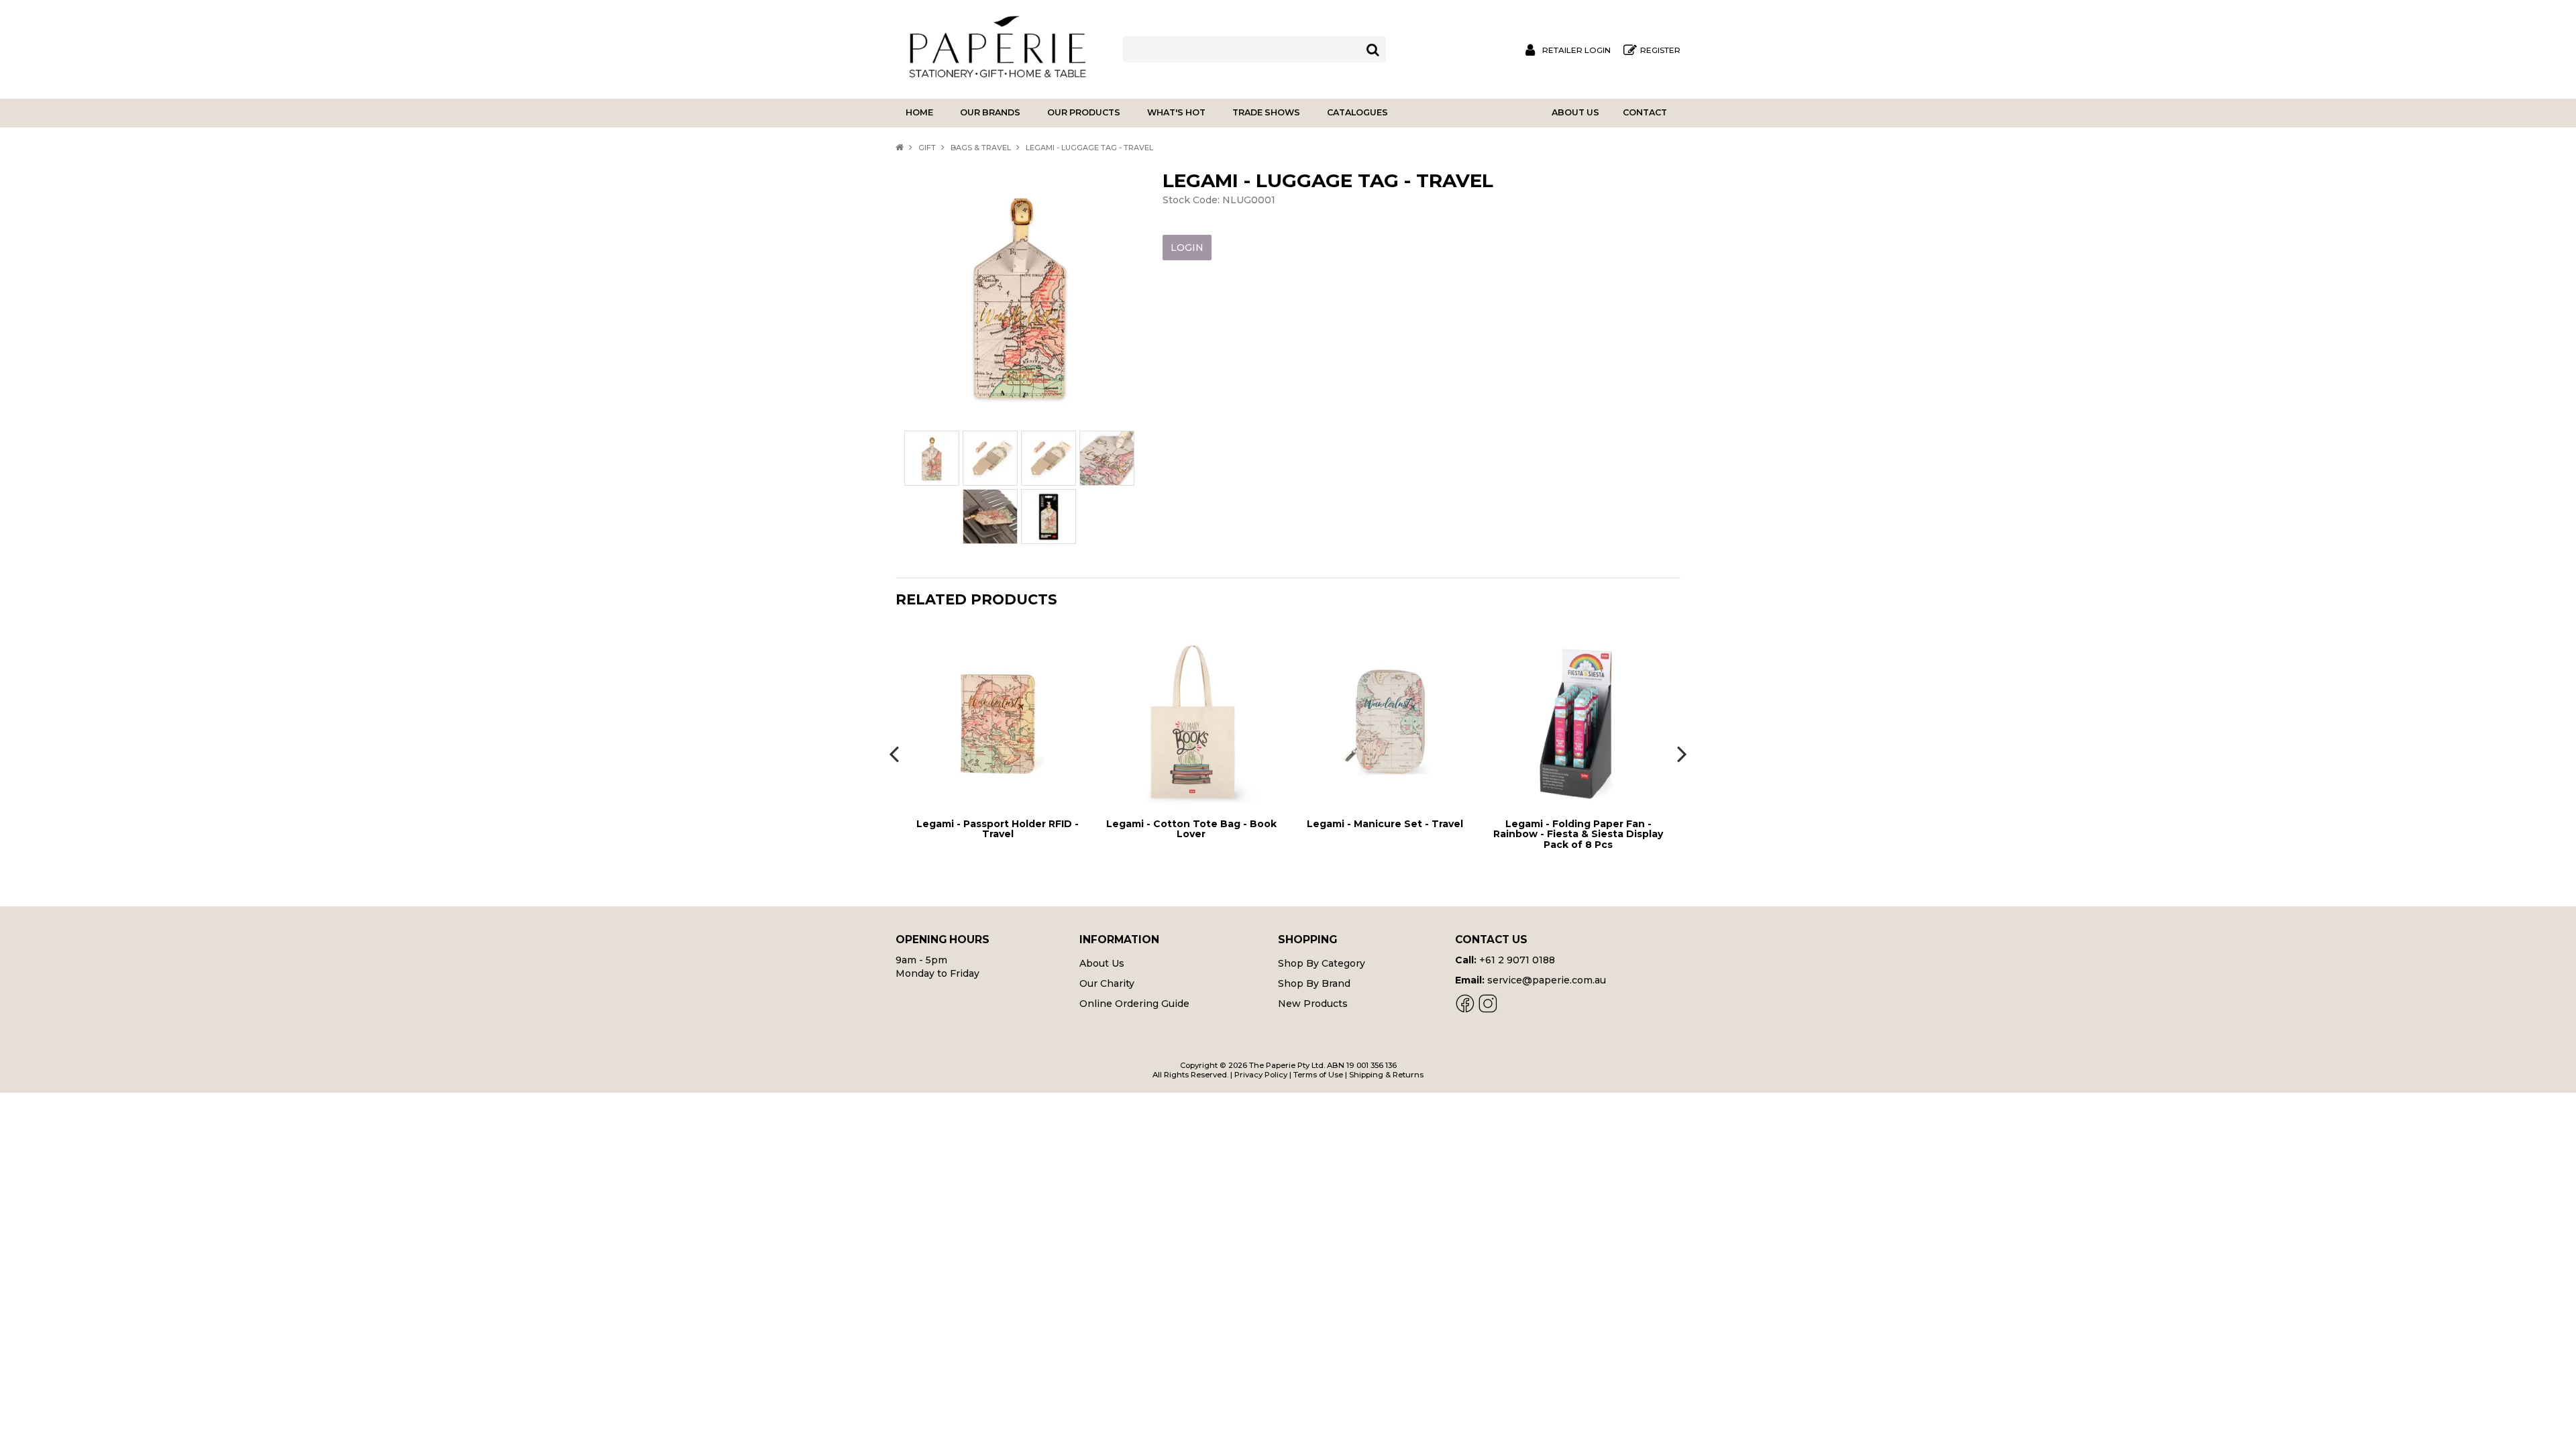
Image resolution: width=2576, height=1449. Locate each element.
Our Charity (1107, 983)
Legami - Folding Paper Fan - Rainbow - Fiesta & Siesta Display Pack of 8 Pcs (1385, 834)
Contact (1645, 112)
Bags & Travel (981, 148)
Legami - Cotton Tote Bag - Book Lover (998, 829)
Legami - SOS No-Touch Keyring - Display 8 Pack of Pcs (1578, 829)
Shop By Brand (1314, 983)
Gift (927, 148)
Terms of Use (1318, 1075)
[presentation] (896, 753)
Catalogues (1357, 112)
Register (1660, 50)
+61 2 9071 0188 (1517, 960)
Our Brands (990, 112)
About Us (1575, 112)
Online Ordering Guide (1134, 1004)
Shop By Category (1322, 963)
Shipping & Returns (1386, 1075)
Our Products (1084, 112)
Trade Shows (1266, 112)
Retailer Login (1576, 50)
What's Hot (1176, 112)
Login (1187, 248)
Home (919, 112)
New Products (1313, 1004)
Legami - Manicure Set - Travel (1192, 824)
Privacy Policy (1261, 1075)
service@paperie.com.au (1547, 980)
